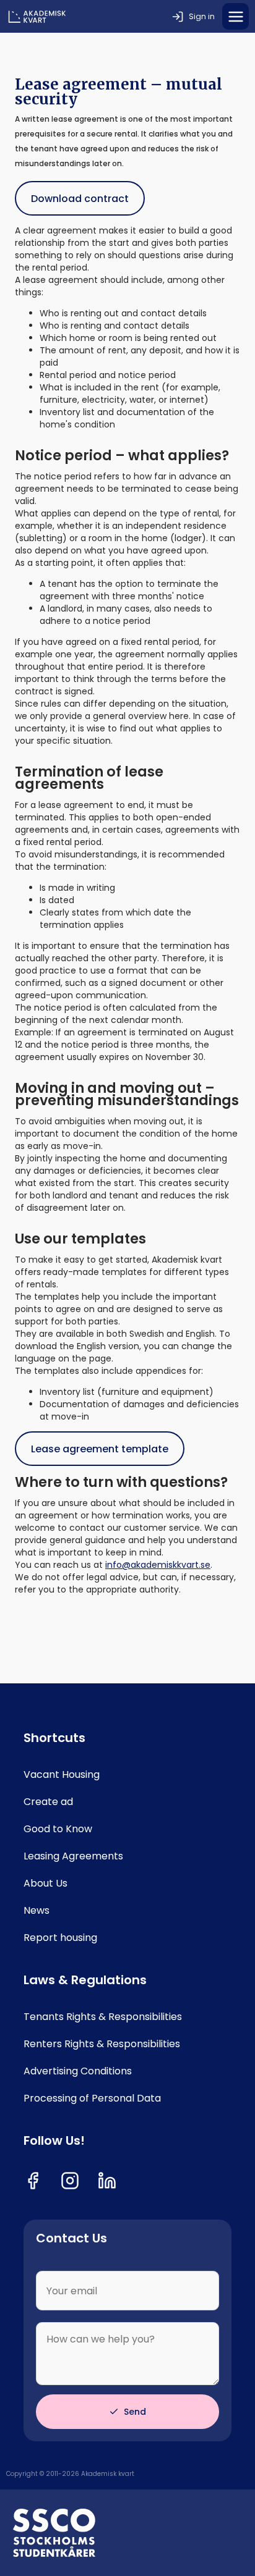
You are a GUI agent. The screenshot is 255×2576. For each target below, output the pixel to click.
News (37, 1911)
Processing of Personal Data (92, 2098)
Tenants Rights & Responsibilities (103, 2017)
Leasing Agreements (73, 1856)
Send (135, 2412)
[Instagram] (70, 2181)
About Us (45, 1884)
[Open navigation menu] (236, 16)
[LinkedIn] (107, 2181)
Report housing (60, 1938)
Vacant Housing (62, 1775)
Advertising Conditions (78, 2071)
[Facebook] (33, 2181)
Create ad (48, 1802)
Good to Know (58, 1829)
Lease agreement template (100, 1449)
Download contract (80, 199)
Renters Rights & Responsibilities (102, 2044)
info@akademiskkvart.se (158, 1565)
